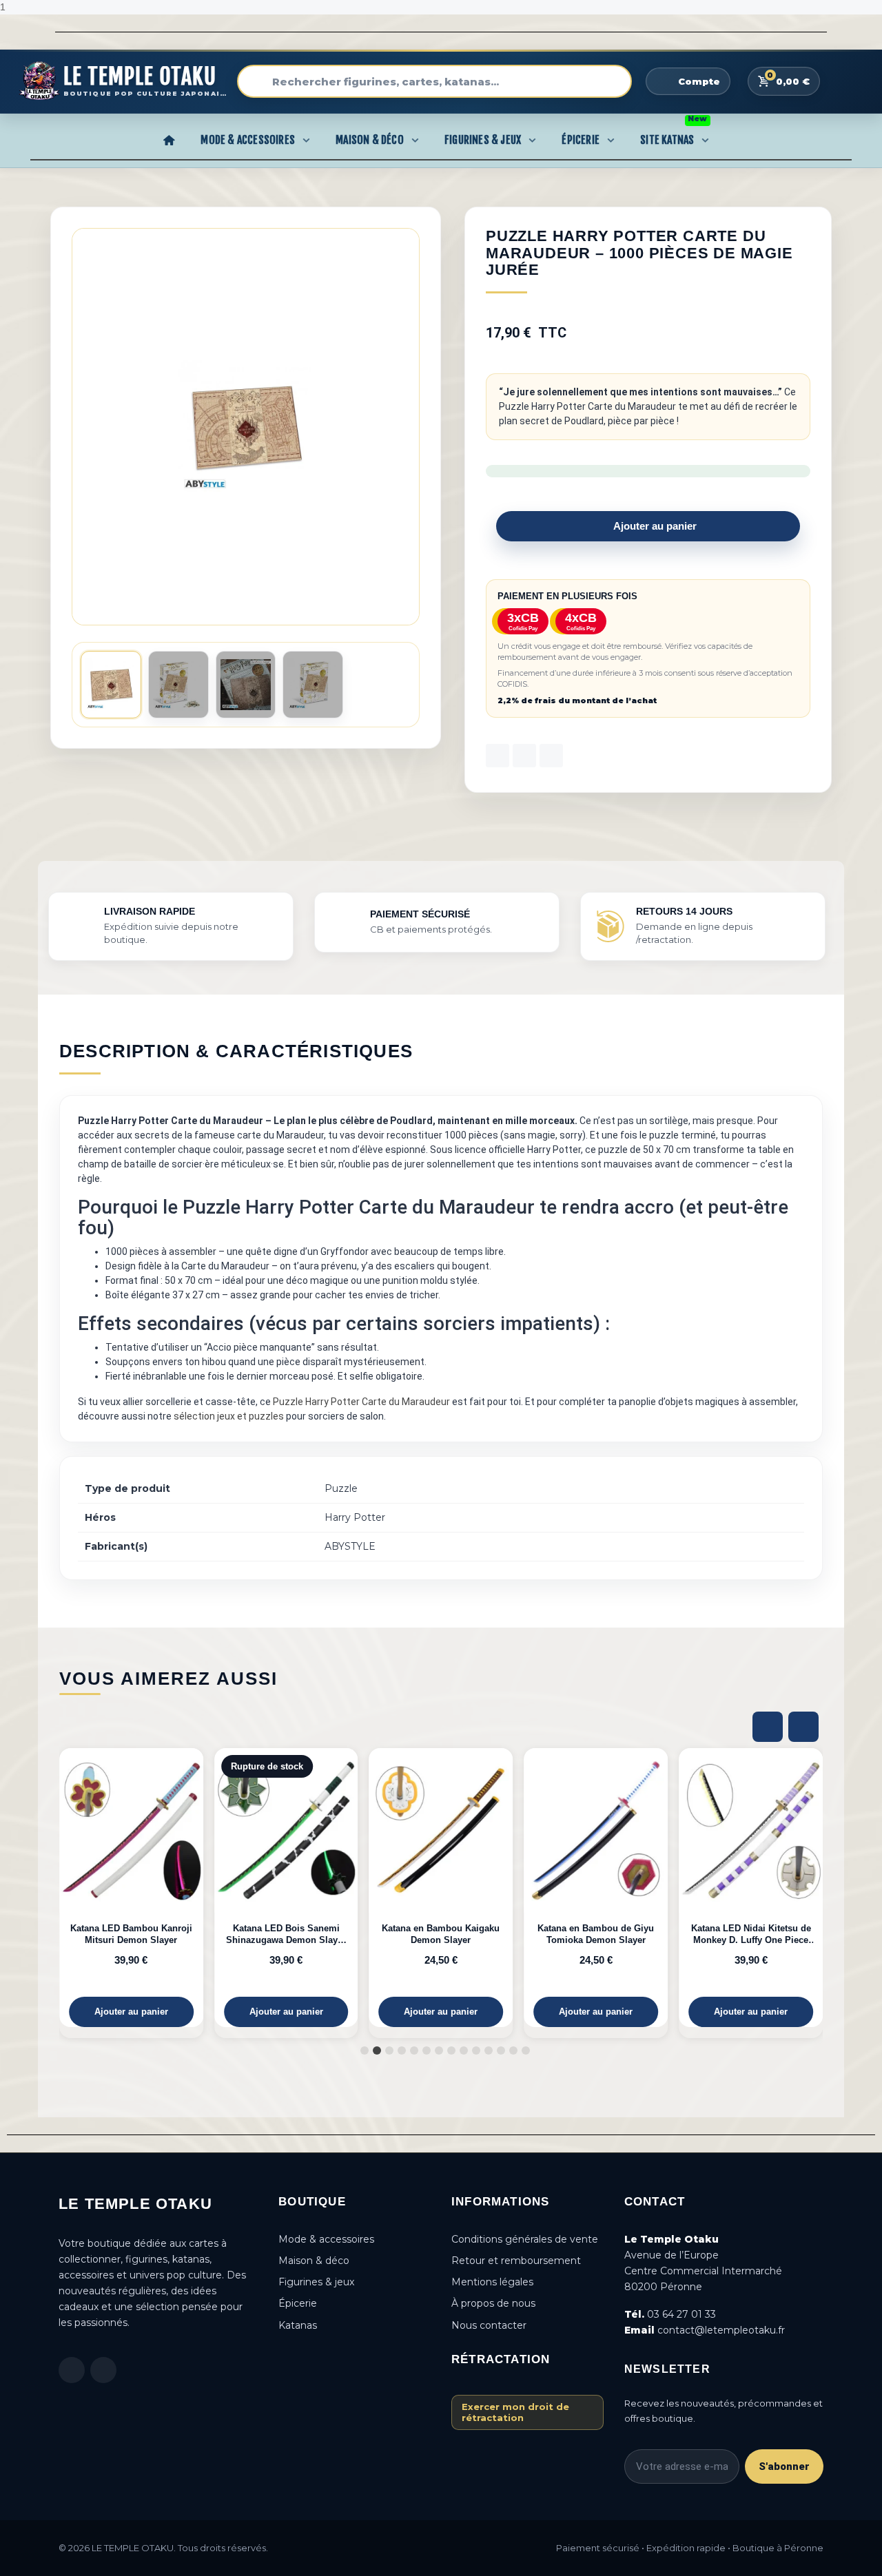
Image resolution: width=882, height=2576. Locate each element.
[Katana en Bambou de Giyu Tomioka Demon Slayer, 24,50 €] (463, 1888)
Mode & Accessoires (248, 140)
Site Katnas (674, 136)
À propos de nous (493, 2303)
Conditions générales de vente (525, 2239)
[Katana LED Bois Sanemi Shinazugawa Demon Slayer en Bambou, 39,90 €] (153, 1888)
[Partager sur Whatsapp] (551, 756)
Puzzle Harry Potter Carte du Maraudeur (361, 1402)
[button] (407, 427)
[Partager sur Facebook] (498, 756)
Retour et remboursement (516, 2261)
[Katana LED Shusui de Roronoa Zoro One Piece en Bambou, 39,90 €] (772, 1888)
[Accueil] (169, 140)
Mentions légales (492, 2282)
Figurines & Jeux (483, 140)
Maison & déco (314, 2261)
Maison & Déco (370, 140)
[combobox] (434, 81)
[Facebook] (72, 2370)
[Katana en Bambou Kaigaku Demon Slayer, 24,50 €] (308, 1888)
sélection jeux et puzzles (229, 1416)
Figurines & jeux (316, 2282)
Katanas (298, 2325)
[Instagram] (103, 2370)
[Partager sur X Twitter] (524, 756)
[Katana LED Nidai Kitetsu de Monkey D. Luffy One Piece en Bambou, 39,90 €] (618, 1888)
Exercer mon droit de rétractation (515, 2412)
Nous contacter (489, 2325)
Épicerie (581, 140)
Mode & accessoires (326, 2239)
